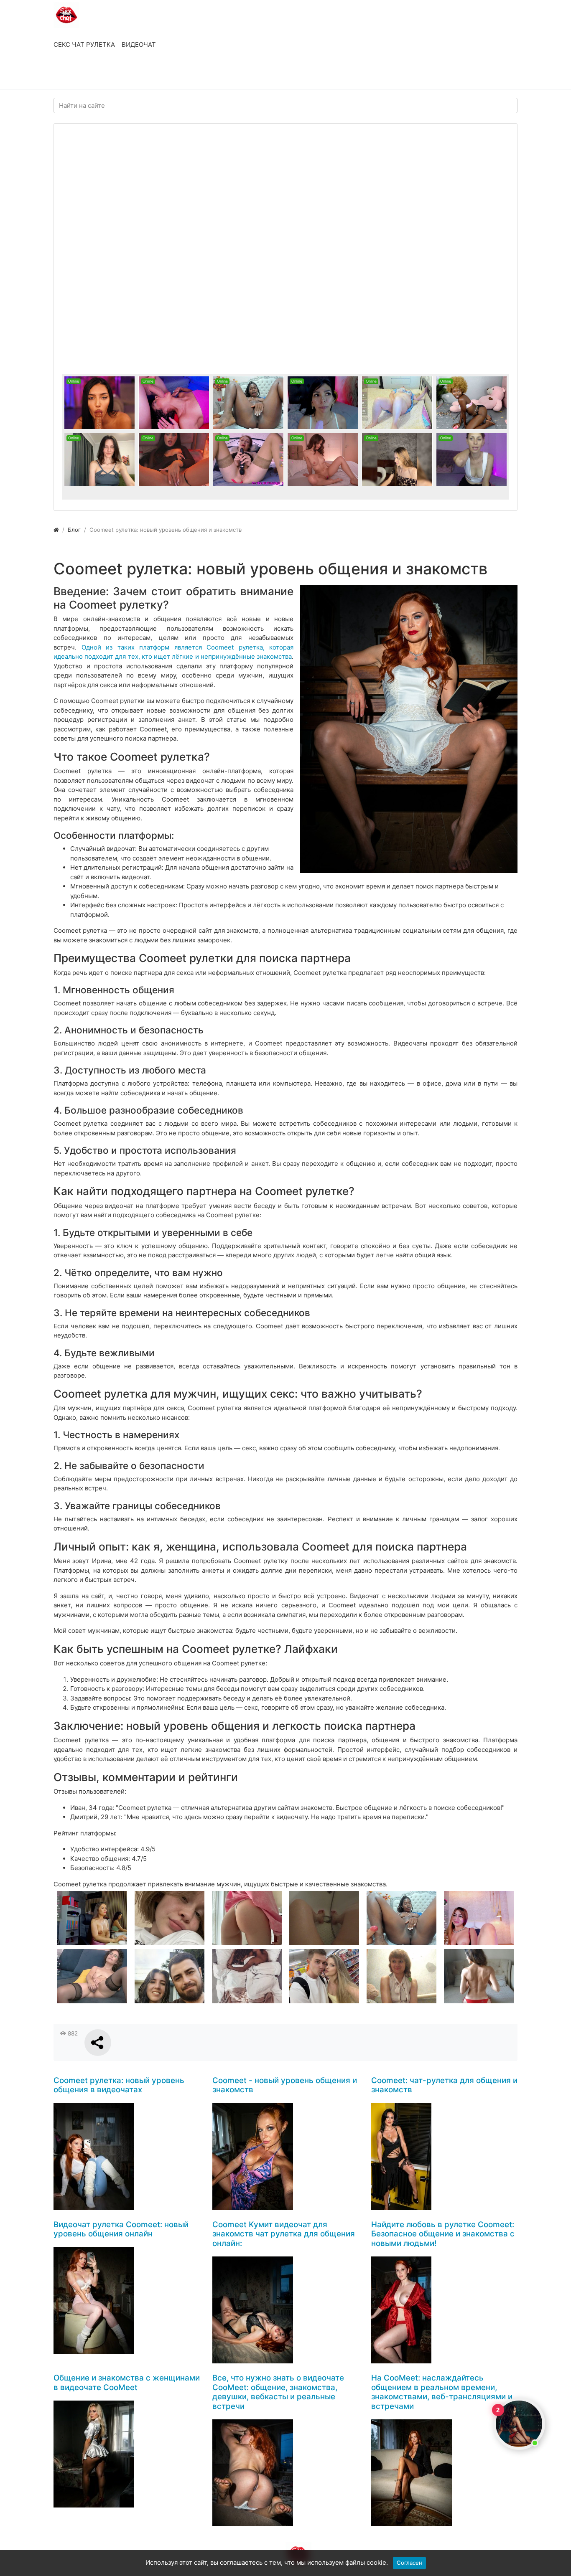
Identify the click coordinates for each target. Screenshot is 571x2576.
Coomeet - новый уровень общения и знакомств (285, 2085)
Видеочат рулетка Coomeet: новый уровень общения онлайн (121, 2229)
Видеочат (139, 44)
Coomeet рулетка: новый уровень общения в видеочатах (119, 2085)
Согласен (409, 2563)
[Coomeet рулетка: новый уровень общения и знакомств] (409, 729)
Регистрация (121, 74)
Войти (72, 74)
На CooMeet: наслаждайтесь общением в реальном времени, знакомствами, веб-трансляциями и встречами (442, 2392)
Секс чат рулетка (84, 44)
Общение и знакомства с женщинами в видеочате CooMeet (127, 2383)
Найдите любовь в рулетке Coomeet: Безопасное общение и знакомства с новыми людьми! (443, 2234)
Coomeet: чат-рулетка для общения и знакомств (444, 2085)
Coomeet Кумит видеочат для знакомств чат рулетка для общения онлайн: (284, 2234)
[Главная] (56, 530)
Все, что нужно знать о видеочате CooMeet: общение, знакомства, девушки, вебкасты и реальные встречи (278, 2392)
